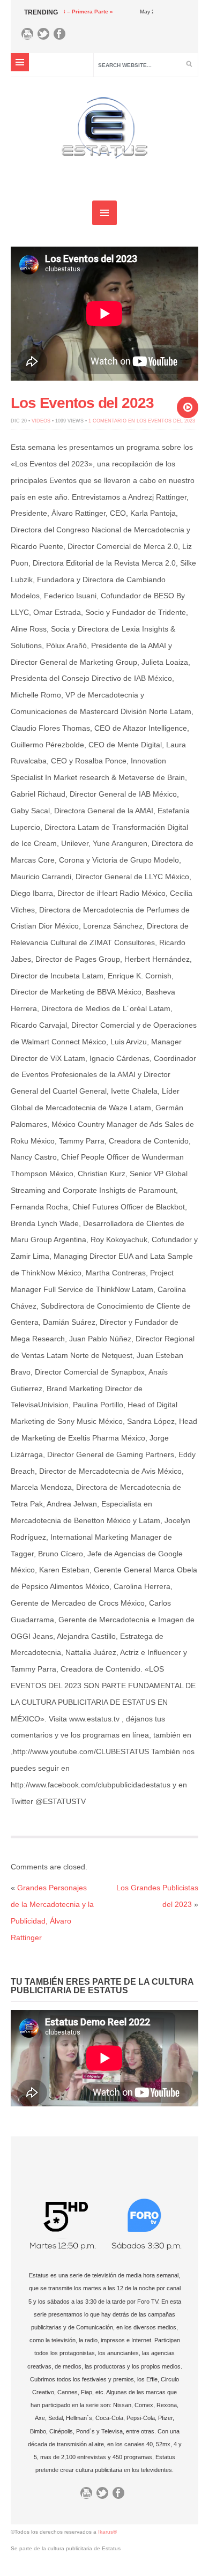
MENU (20, 62)
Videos (41, 421)
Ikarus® (107, 2532)
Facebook (62, 36)
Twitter (46, 36)
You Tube (30, 36)
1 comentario (142, 421)
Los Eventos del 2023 (82, 403)
